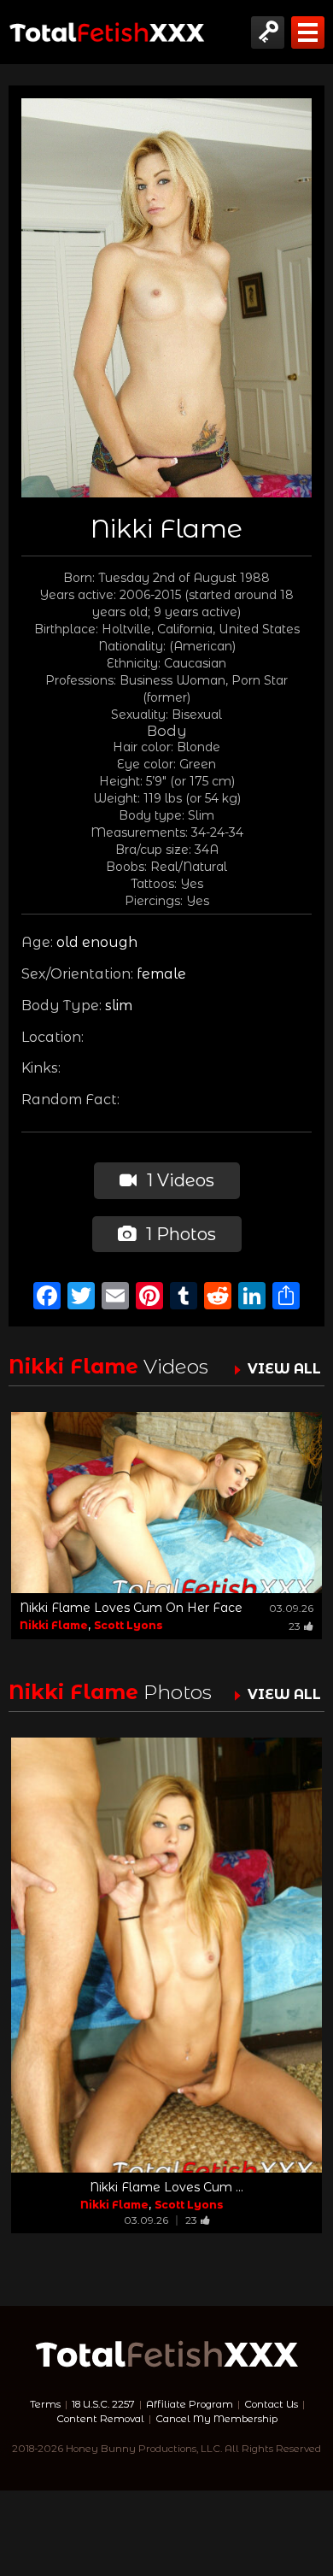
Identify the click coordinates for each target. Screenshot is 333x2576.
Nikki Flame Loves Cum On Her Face (131, 1608)
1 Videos (178, 1180)
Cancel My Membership (216, 2419)
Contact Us (271, 2404)
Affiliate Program (190, 2404)
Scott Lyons (128, 1625)
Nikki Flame (54, 1625)
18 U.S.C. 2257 (103, 2404)
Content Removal (100, 2419)
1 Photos (179, 1234)
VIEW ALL (284, 1369)
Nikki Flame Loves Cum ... (166, 2187)
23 (295, 1626)
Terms (45, 2404)
